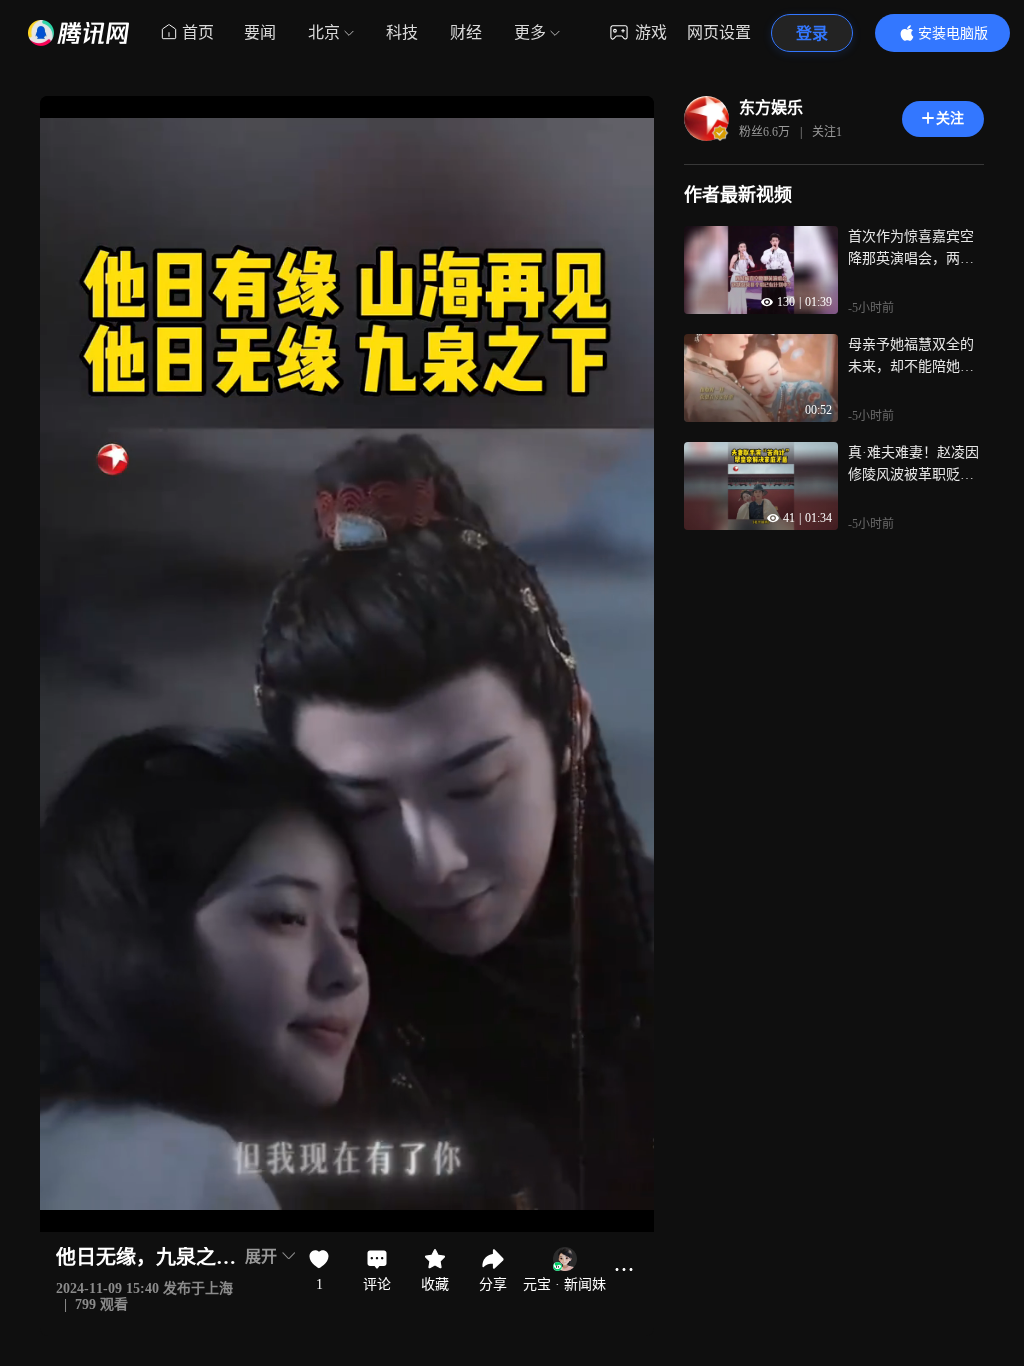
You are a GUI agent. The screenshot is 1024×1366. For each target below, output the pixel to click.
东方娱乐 (771, 107)
